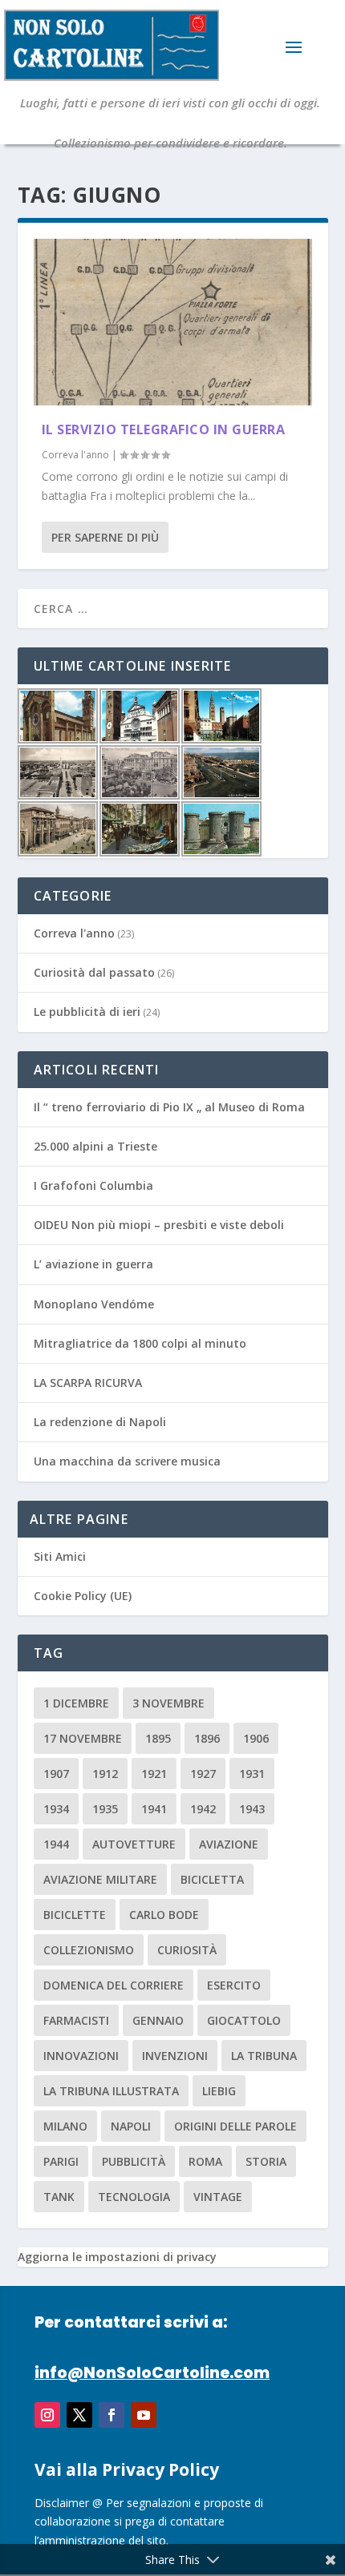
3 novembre (168, 1703)
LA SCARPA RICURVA (88, 1383)
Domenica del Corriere (114, 1985)
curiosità (187, 1950)
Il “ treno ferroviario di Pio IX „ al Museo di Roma (169, 1107)
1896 (207, 1738)
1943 (252, 1809)
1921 (154, 1774)
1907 (56, 1774)
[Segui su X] (79, 2415)
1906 (256, 1738)
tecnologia (134, 2197)
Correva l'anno (75, 455)
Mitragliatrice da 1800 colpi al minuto (140, 1343)
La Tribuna (264, 2056)
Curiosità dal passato (94, 972)
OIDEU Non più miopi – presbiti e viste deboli (159, 1225)
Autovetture (134, 1844)
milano (65, 2126)
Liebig (219, 2091)
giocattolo (244, 2020)
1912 (105, 1774)
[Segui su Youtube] (144, 2415)
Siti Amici (60, 1556)
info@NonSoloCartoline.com (152, 2373)
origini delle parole (235, 2126)
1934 (56, 1809)
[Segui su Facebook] (112, 2415)
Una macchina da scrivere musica (127, 1461)
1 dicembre (76, 1703)
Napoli (131, 2126)
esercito (234, 1985)
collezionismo (89, 1950)
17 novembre (83, 1738)
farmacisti (76, 2020)
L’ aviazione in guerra (93, 1264)
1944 (56, 1844)
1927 (203, 1774)
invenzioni (175, 2056)
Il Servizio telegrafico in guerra (164, 429)
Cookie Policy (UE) (83, 1596)
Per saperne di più (105, 537)
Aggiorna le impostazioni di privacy (117, 2257)
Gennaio (158, 2020)
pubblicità (134, 2161)
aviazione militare (100, 1879)
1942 (203, 1809)
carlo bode (164, 1915)
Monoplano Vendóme (94, 1304)
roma (205, 2161)
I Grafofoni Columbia (93, 1185)
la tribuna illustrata (111, 2091)
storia (266, 2161)
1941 (154, 1809)
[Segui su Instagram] (47, 2415)
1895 (158, 1738)
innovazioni (81, 2056)
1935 (105, 1809)
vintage (218, 2197)
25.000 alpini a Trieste (95, 1146)
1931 (252, 1774)
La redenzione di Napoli (100, 1422)
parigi (61, 2161)
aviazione (229, 1844)
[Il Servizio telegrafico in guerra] (173, 322)
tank (59, 2197)
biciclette (75, 1915)
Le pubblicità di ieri (87, 1012)
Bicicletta (212, 1879)
